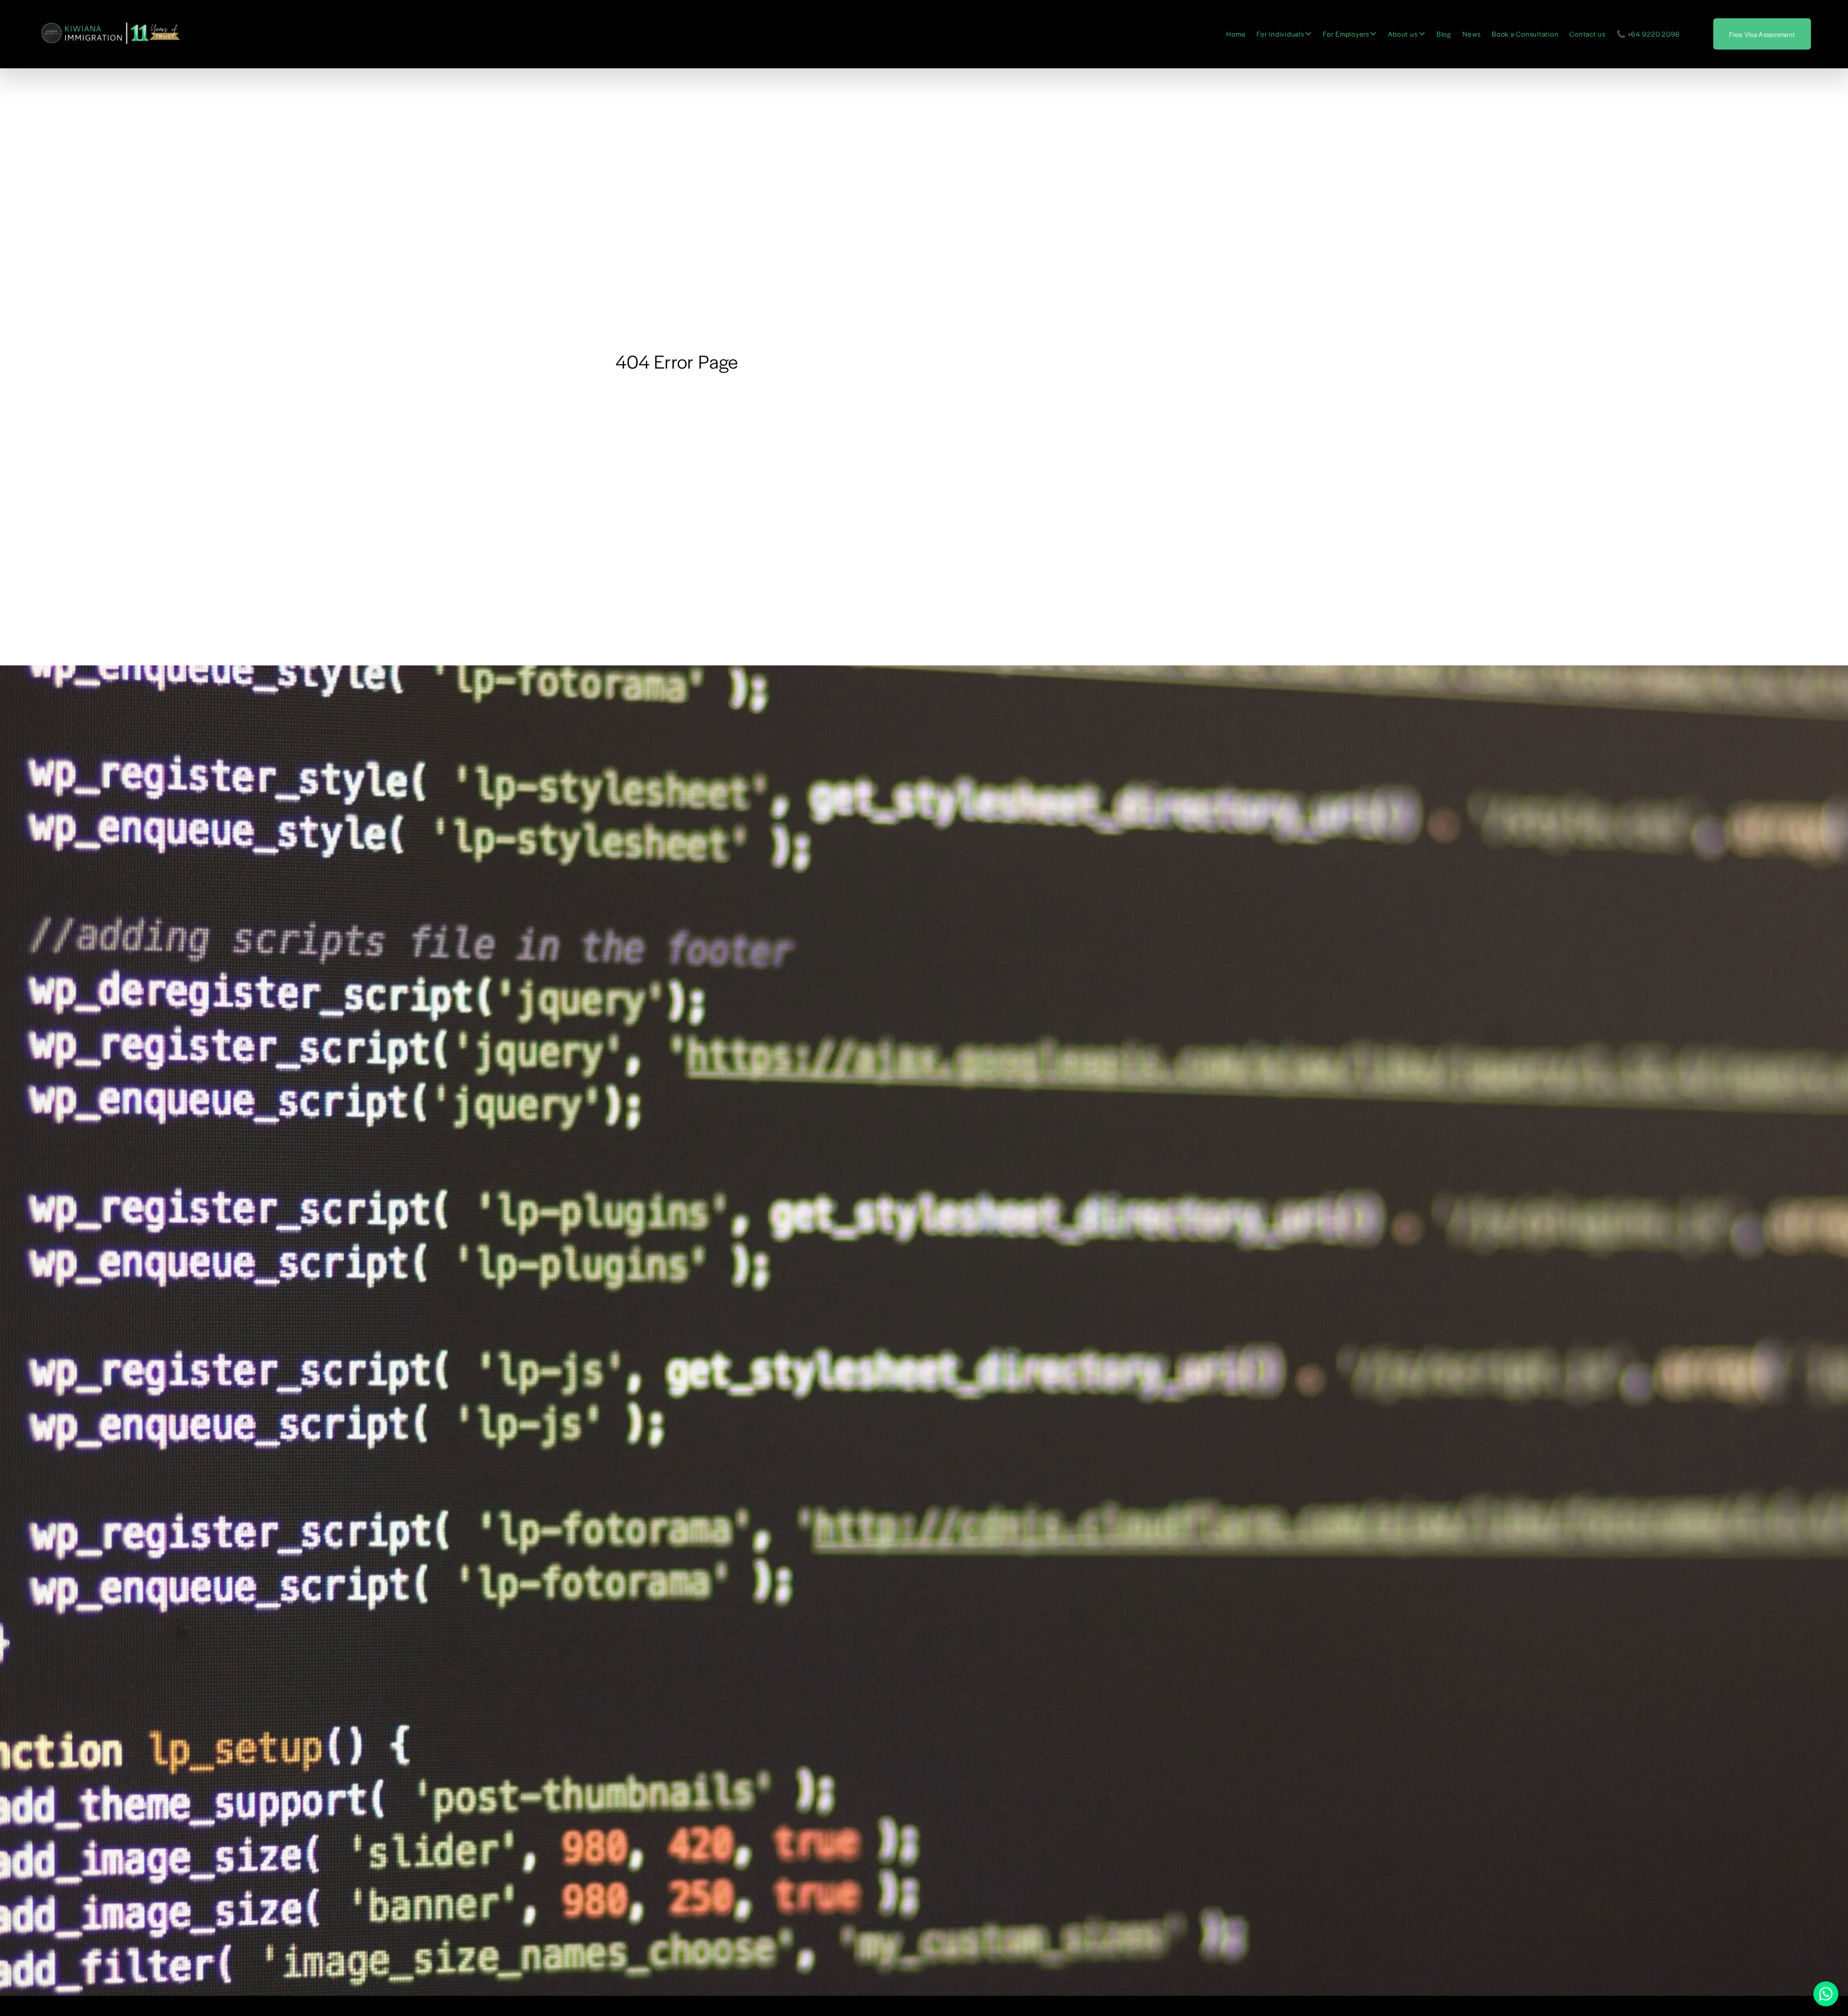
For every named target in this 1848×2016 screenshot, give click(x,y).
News (1472, 34)
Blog (1444, 34)
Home (1236, 34)
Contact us (1587, 34)
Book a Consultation (1525, 34)
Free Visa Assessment (1762, 34)
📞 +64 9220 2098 (1648, 34)
